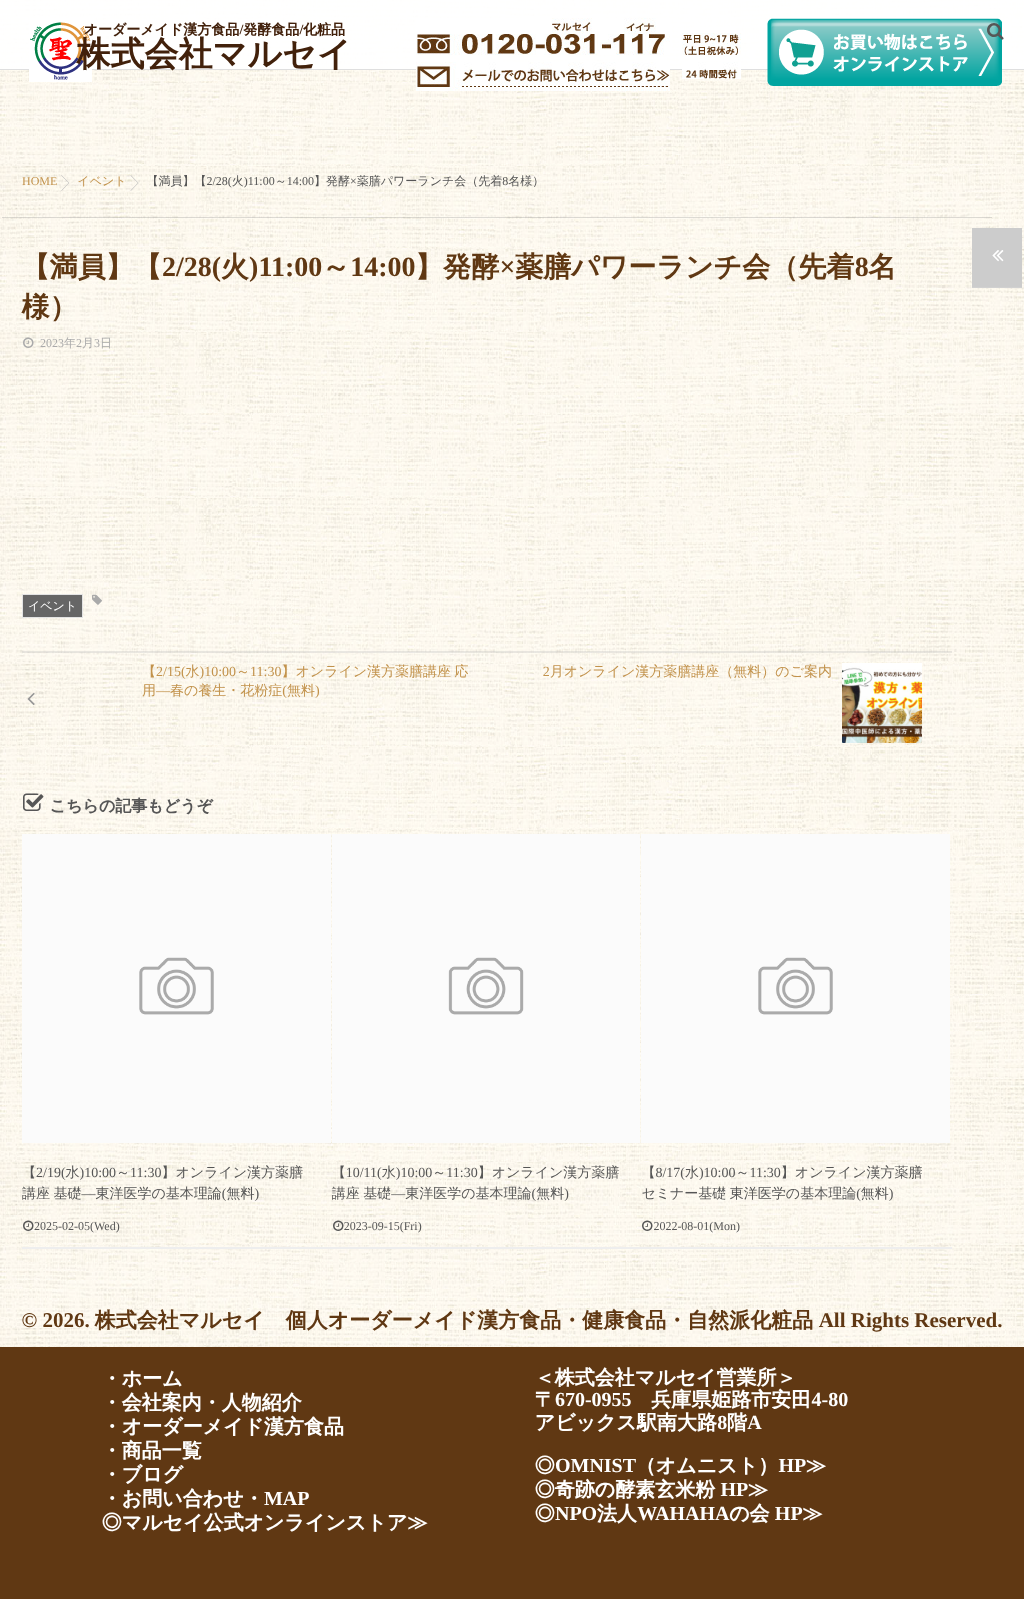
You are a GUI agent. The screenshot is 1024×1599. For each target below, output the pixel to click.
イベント (52, 606)
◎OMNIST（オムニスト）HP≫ (680, 1466)
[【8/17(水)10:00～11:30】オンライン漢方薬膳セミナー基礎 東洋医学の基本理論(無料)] (795, 988)
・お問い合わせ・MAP (205, 1499)
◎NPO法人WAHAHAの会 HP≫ (679, 1514)
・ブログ (142, 1475)
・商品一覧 (152, 1451)
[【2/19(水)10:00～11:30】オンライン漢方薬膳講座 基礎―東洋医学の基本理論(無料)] (176, 988)
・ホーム (142, 1379)
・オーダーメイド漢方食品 (223, 1427)
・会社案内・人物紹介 (202, 1403)
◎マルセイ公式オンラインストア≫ (265, 1523)
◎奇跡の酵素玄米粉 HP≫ (651, 1490)
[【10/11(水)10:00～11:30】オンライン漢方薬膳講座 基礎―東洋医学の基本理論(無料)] (486, 988)
